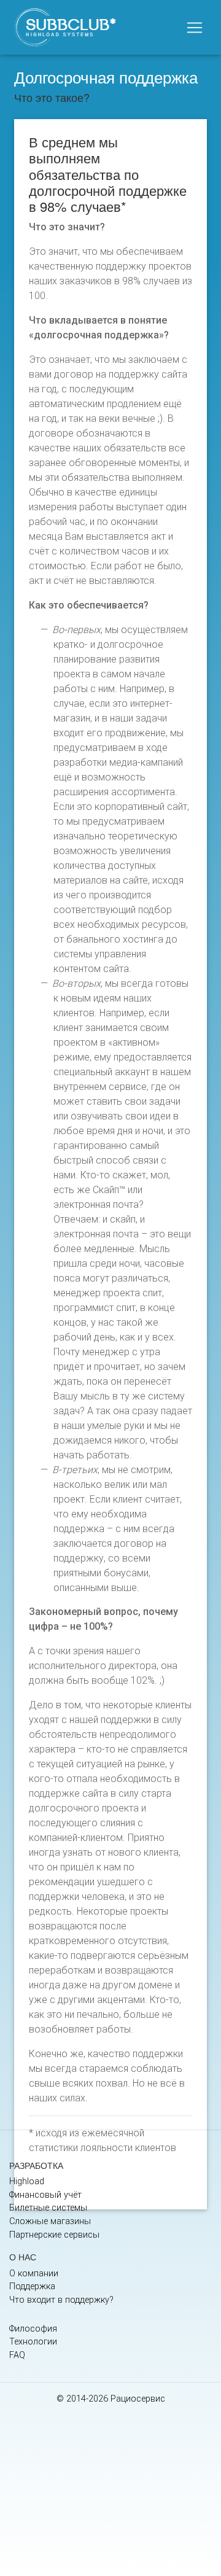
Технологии (33, 2342)
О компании (34, 2274)
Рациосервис (138, 2399)
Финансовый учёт (45, 2195)
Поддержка (32, 2286)
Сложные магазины (50, 2221)
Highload (27, 2181)
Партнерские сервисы (54, 2235)
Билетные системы (48, 2208)
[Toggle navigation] (195, 28)
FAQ (17, 2355)
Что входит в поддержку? (61, 2300)
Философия (33, 2329)
